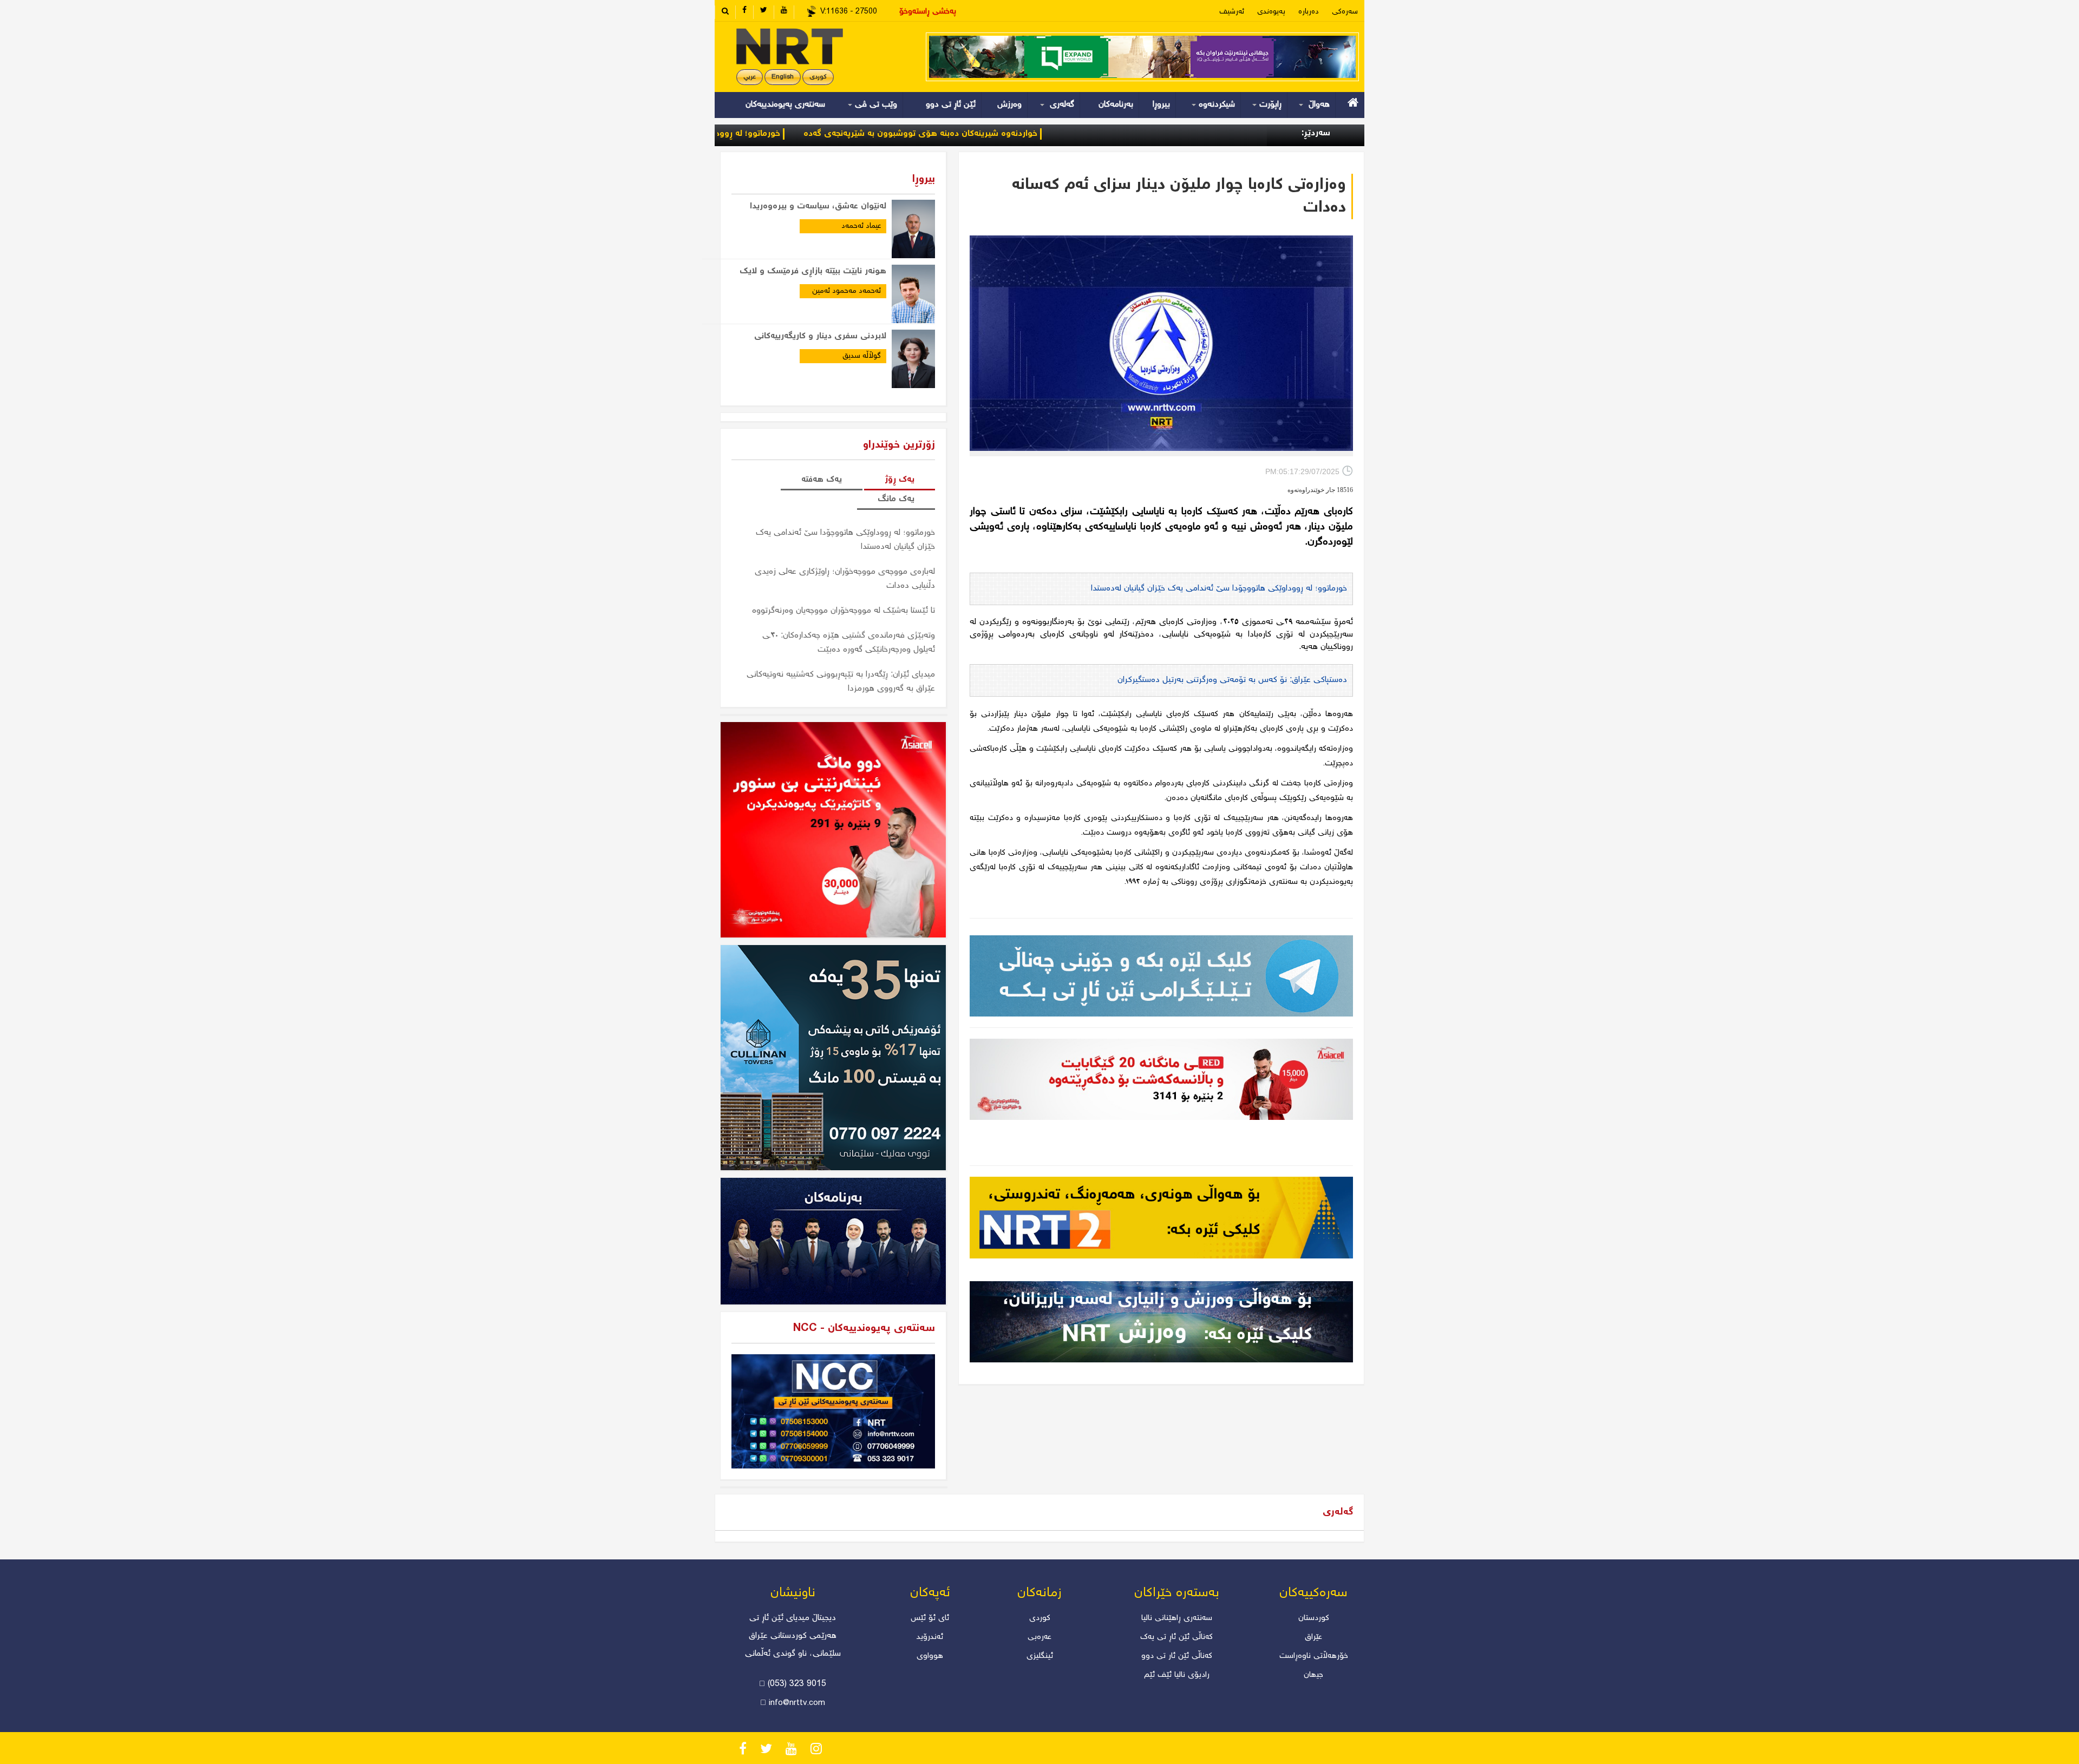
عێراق (1313, 1637)
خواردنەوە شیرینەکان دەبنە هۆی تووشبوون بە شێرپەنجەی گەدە (1024, 134)
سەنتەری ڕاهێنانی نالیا (1177, 1618)
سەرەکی (1345, 12)
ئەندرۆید (930, 1637)
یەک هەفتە (822, 480)
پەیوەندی (1271, 12)
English (783, 77)
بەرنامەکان (1116, 105)
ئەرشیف (1232, 12)
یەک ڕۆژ (900, 480)
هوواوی (930, 1656)
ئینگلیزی (1040, 1656)
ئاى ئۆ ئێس (930, 1618)
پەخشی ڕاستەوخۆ (928, 12)
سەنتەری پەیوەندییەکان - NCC (864, 1329)
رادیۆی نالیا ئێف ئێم (1177, 1675)
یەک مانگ (896, 499)
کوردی (818, 77)
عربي (750, 77)
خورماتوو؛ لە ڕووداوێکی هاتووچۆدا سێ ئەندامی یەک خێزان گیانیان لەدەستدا (745, 134)
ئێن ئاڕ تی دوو (951, 105)
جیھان (1313, 1675)
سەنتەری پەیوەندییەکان (785, 105)
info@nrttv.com (797, 1703)
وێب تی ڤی (875, 105)
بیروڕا (1161, 105)
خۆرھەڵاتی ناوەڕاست (1314, 1656)
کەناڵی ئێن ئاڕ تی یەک (1176, 1637)
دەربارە (1309, 12)
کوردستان (1314, 1618)
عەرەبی (1039, 1637)
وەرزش (1009, 105)
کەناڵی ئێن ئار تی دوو (1177, 1656)
